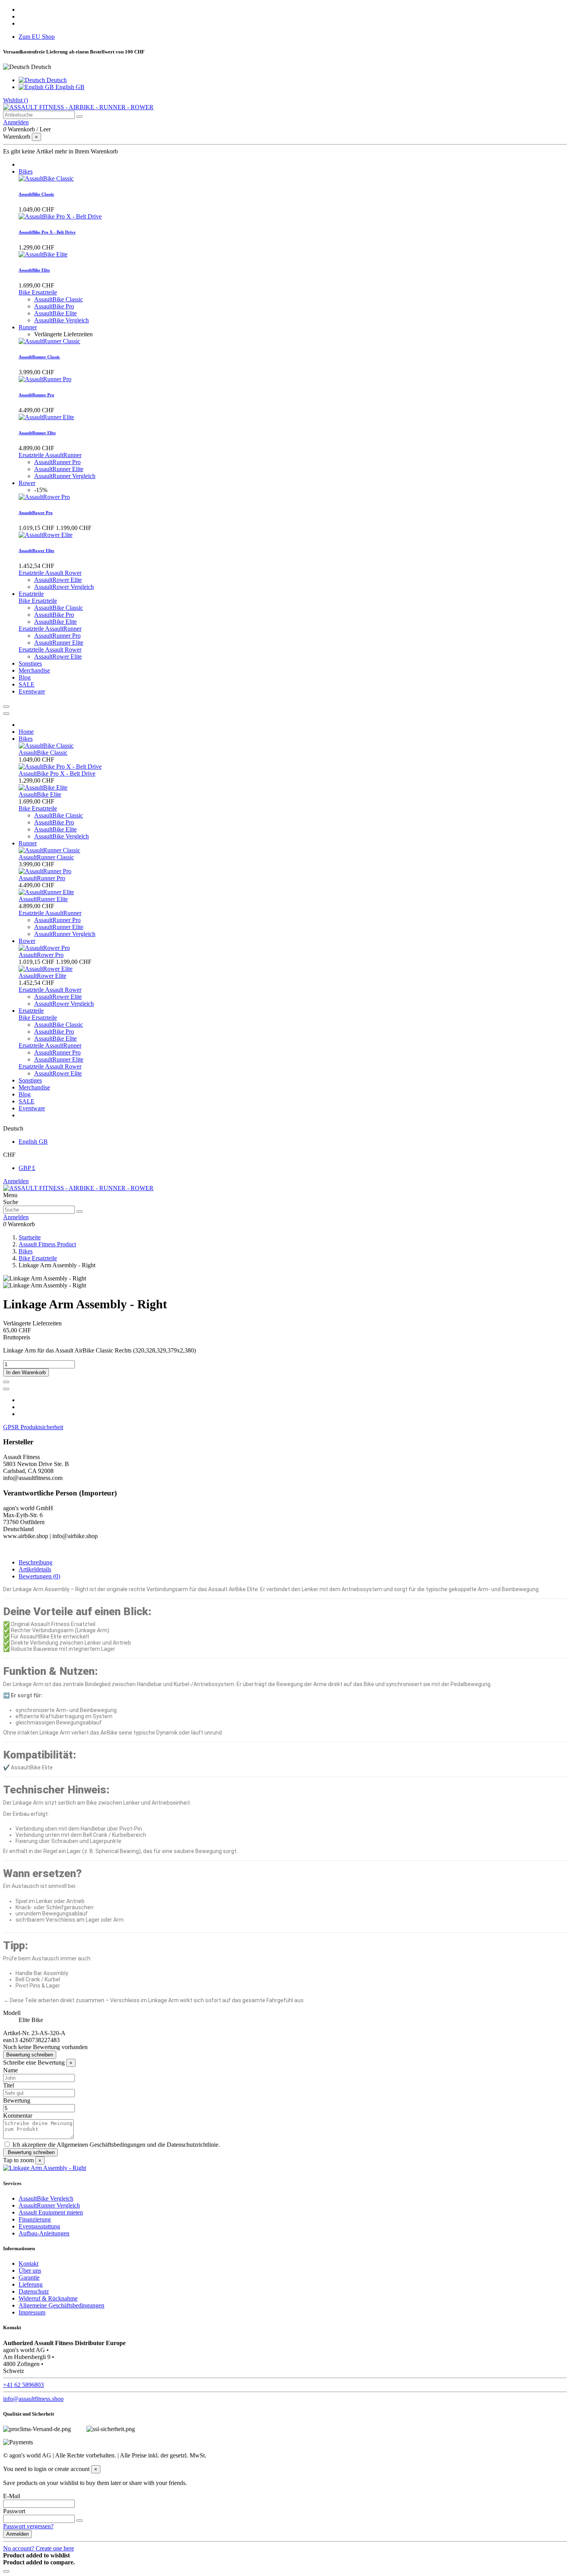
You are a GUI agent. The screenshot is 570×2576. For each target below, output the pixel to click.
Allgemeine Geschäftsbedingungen (61, 2305)
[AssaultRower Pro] (44, 497)
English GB (69, 87)
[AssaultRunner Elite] (46, 417)
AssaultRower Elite (36, 551)
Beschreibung (35, 1562)
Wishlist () (16, 100)
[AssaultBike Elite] (43, 254)
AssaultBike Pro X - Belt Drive (47, 232)
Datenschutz (34, 2291)
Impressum (32, 2312)
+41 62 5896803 (23, 2385)
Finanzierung (35, 2219)
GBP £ (27, 1168)
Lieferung (31, 2284)
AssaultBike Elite (34, 270)
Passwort (14, 2511)
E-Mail (12, 2496)
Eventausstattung (39, 2226)
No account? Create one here (39, 2548)
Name (10, 2070)
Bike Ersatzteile (38, 292)
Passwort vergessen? (28, 2526)
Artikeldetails (35, 1569)
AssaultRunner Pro (36, 395)
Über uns (30, 2271)
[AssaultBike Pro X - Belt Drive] (60, 216)
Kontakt (28, 2264)
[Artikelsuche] (79, 117)
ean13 (10, 2040)
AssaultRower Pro (36, 513)
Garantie (29, 2277)
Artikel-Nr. (17, 2033)
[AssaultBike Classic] (46, 178)
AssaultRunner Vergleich (65, 476)
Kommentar (18, 2116)
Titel (9, 2085)
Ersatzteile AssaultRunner (50, 455)
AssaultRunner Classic (39, 357)
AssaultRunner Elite (37, 433)
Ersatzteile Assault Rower (50, 573)
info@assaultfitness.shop (33, 2399)
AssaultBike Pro (54, 306)
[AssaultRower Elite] (46, 535)
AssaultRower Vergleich (64, 587)
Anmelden (16, 1181)
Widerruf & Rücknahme (48, 2298)
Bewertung (17, 2100)
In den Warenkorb (26, 1372)
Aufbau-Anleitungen (44, 2233)
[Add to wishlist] (6, 1382)
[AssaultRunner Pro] (45, 379)
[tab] (285, 1427)
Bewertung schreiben (30, 2055)
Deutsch (56, 80)
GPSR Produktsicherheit (33, 1427)
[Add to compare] (6, 1389)
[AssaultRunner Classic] (49, 341)
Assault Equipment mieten (51, 2212)
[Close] (6, 714)
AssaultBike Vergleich (61, 320)
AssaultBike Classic (36, 194)
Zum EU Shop (37, 37)
